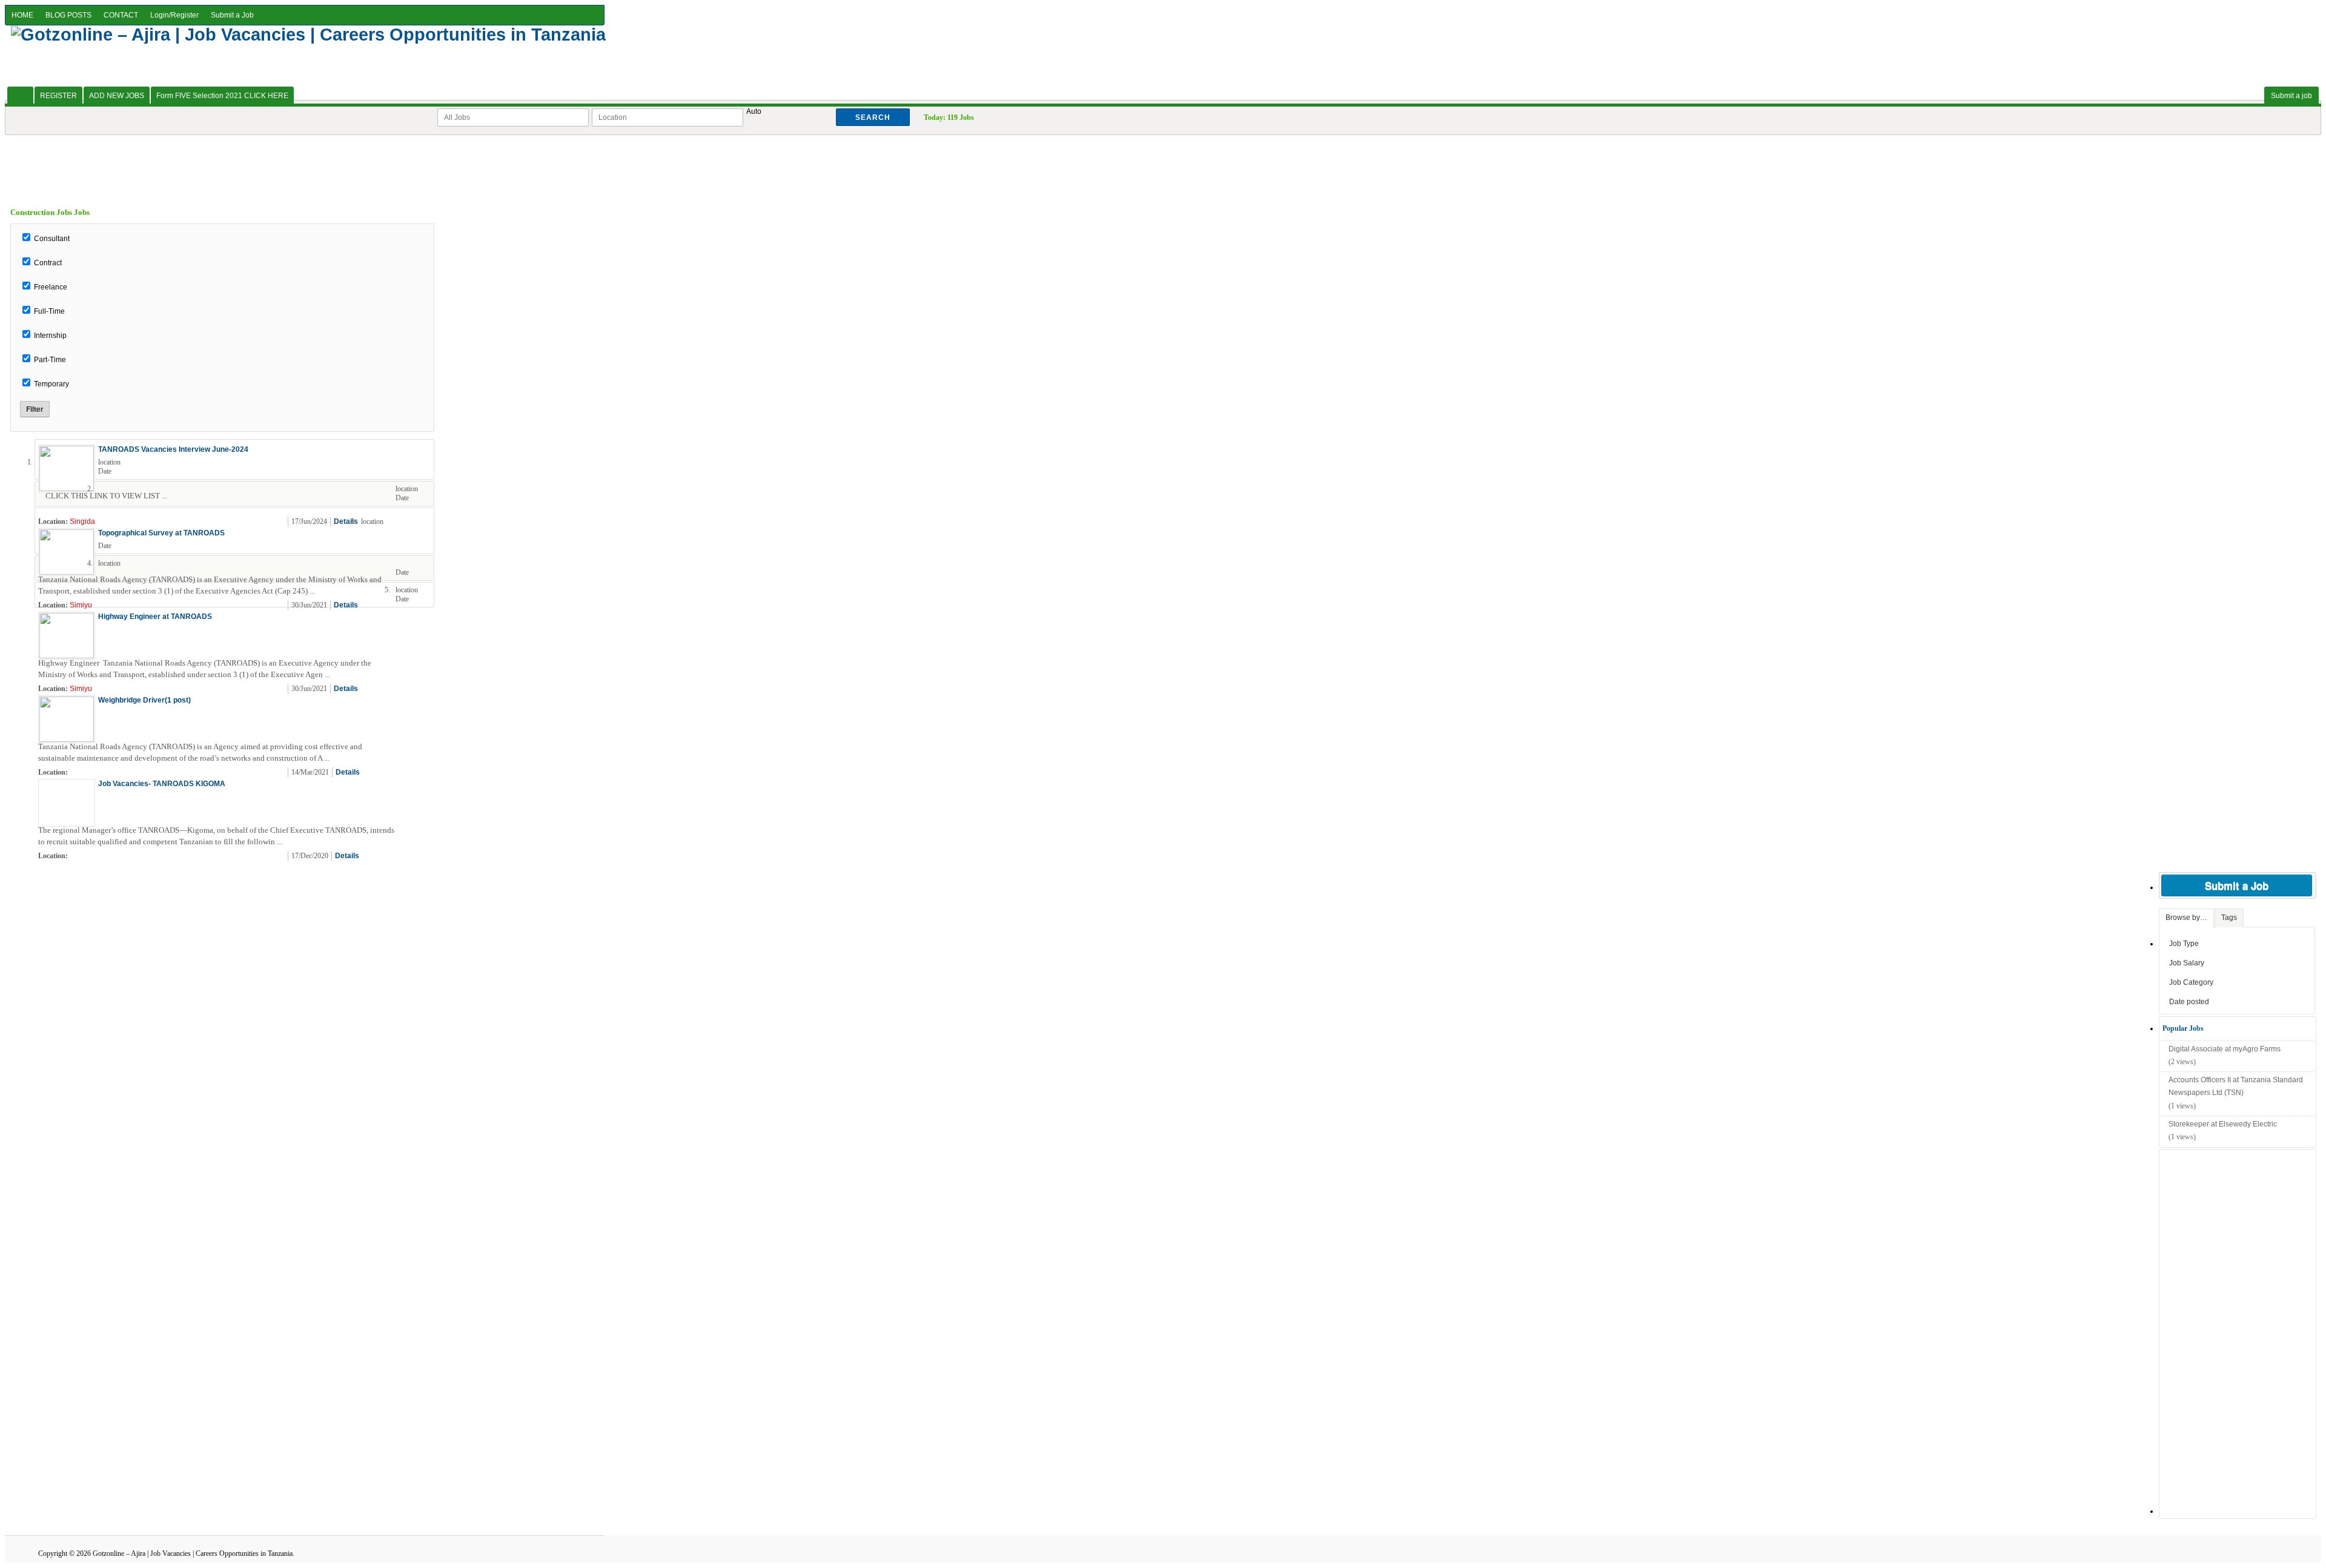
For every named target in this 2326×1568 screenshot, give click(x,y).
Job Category (2191, 982)
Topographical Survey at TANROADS (161, 533)
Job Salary (2187, 963)
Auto (754, 111)
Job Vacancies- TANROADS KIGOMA (162, 784)
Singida (82, 521)
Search (873, 117)
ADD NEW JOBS (117, 96)
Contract (48, 263)
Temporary (51, 384)
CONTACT (121, 15)
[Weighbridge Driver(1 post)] (67, 739)
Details (346, 521)
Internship (50, 336)
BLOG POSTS (68, 15)
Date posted (2189, 1002)
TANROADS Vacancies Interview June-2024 (173, 449)
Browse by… (2186, 918)
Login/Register (174, 15)
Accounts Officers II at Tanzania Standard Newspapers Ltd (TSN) (2236, 1087)
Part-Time (50, 360)
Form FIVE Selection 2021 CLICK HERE (222, 96)
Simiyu (81, 605)
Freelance (51, 287)
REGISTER (58, 96)
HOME (22, 15)
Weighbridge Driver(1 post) (144, 700)
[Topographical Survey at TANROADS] (67, 572)
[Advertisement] (1163, 162)
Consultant (52, 239)
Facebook (423, 522)
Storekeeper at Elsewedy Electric (2223, 1124)
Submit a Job (232, 15)
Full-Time (49, 311)
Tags (2229, 918)
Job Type (2184, 944)
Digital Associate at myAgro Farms (2225, 1049)
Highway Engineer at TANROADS (155, 617)
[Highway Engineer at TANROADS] (67, 656)
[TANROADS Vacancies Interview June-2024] (67, 489)
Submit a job (2291, 96)
